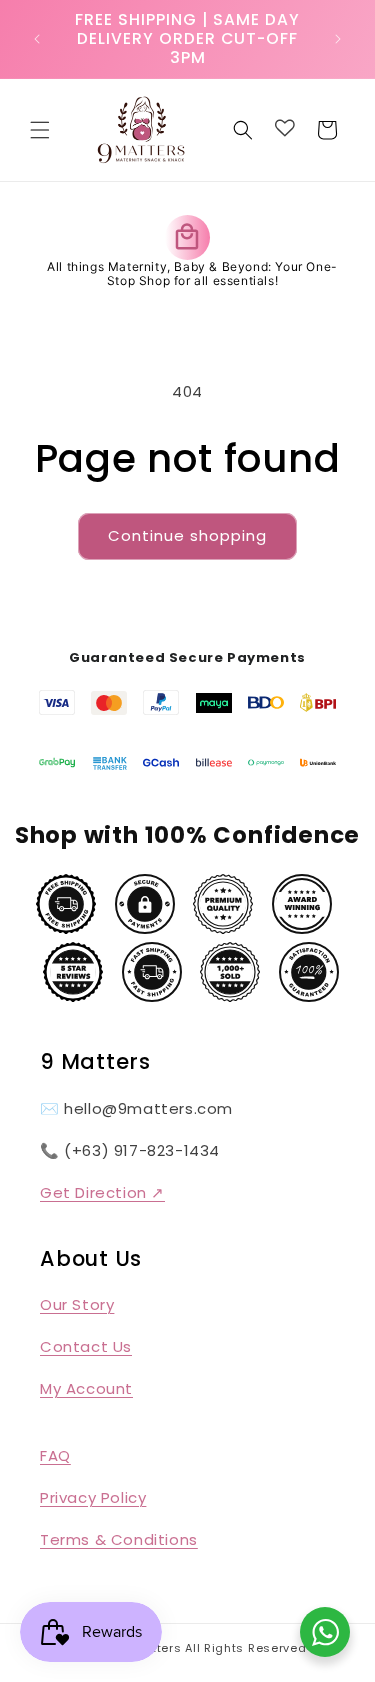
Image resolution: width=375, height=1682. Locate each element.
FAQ (55, 1455)
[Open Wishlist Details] (285, 128)
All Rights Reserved (245, 1648)
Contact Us (86, 1346)
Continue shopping (187, 535)
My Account (86, 1388)
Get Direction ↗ (102, 1192)
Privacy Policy (93, 1497)
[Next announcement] (338, 39)
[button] (40, 130)
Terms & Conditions (119, 1539)
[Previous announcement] (37, 39)
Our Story (77, 1304)
